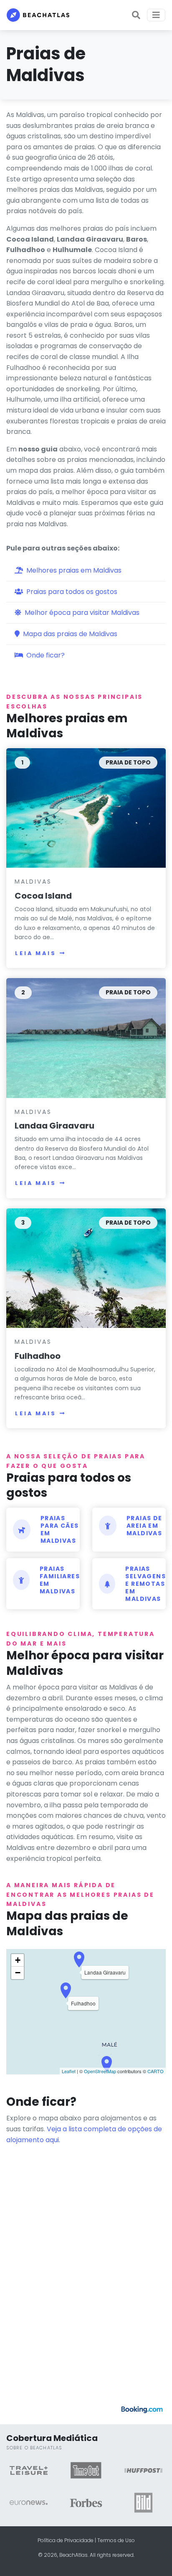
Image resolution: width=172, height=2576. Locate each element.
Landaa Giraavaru (54, 1126)
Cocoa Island (43, 896)
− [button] (18, 1973)
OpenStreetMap (100, 2071)
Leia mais (36, 953)
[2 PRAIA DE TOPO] (86, 1038)
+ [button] (18, 1960)
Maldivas (33, 882)
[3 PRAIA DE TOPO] (86, 1268)
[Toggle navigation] (156, 15)
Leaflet (69, 2071)
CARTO (156, 2071)
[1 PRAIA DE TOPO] (86, 807)
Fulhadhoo (38, 1356)
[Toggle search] (136, 15)
